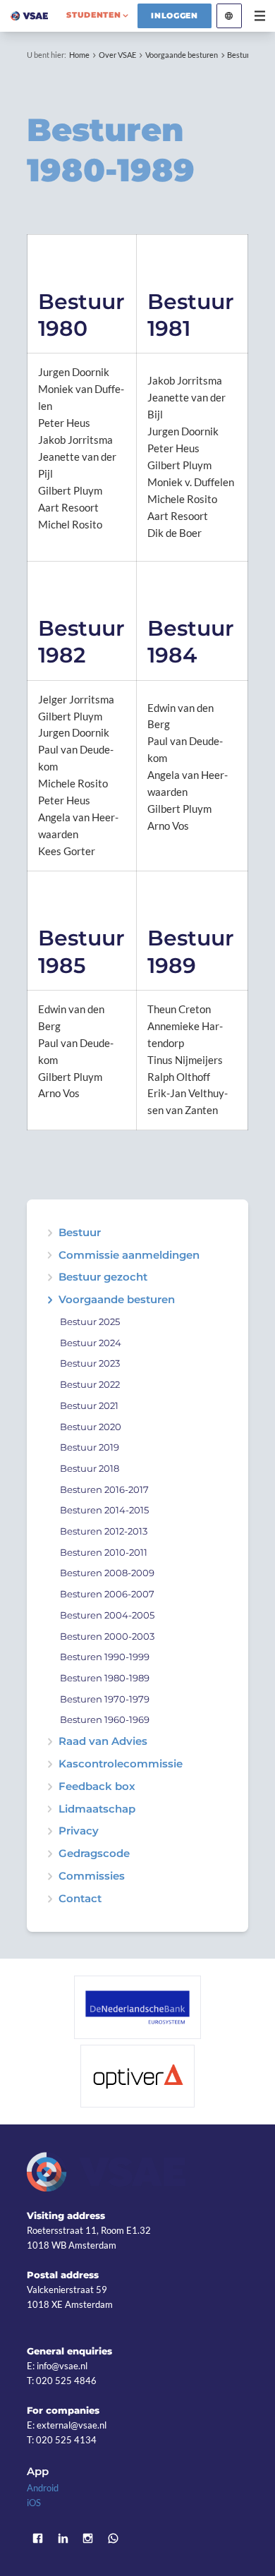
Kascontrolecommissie (121, 1764)
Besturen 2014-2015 (104, 1510)
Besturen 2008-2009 (107, 1573)
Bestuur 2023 (90, 1363)
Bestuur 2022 (90, 1385)
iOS (34, 2503)
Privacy (79, 1831)
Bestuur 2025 (90, 1322)
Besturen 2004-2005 (107, 1615)
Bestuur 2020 (91, 1427)
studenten (93, 15)
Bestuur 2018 (90, 1469)
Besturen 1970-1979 (105, 1699)
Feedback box (97, 1787)
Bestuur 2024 (91, 1343)
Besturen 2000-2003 (107, 1637)
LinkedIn (63, 2538)
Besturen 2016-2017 (104, 1490)
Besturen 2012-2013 (104, 1531)
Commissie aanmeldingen (129, 1256)
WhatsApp (114, 2538)
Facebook (37, 2538)
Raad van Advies (103, 1742)
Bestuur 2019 (90, 1447)
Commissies (92, 1876)
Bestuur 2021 (89, 1406)
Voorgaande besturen (182, 55)
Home (79, 55)
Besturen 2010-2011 (104, 1553)
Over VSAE (117, 55)
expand (50, 1277)
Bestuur (80, 1233)
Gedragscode (94, 1854)
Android (43, 2488)
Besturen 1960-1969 (105, 1720)
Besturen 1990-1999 (105, 1657)
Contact (80, 1899)
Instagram (88, 2538)
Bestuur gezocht (103, 1277)
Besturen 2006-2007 (107, 1594)
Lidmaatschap (97, 1809)
